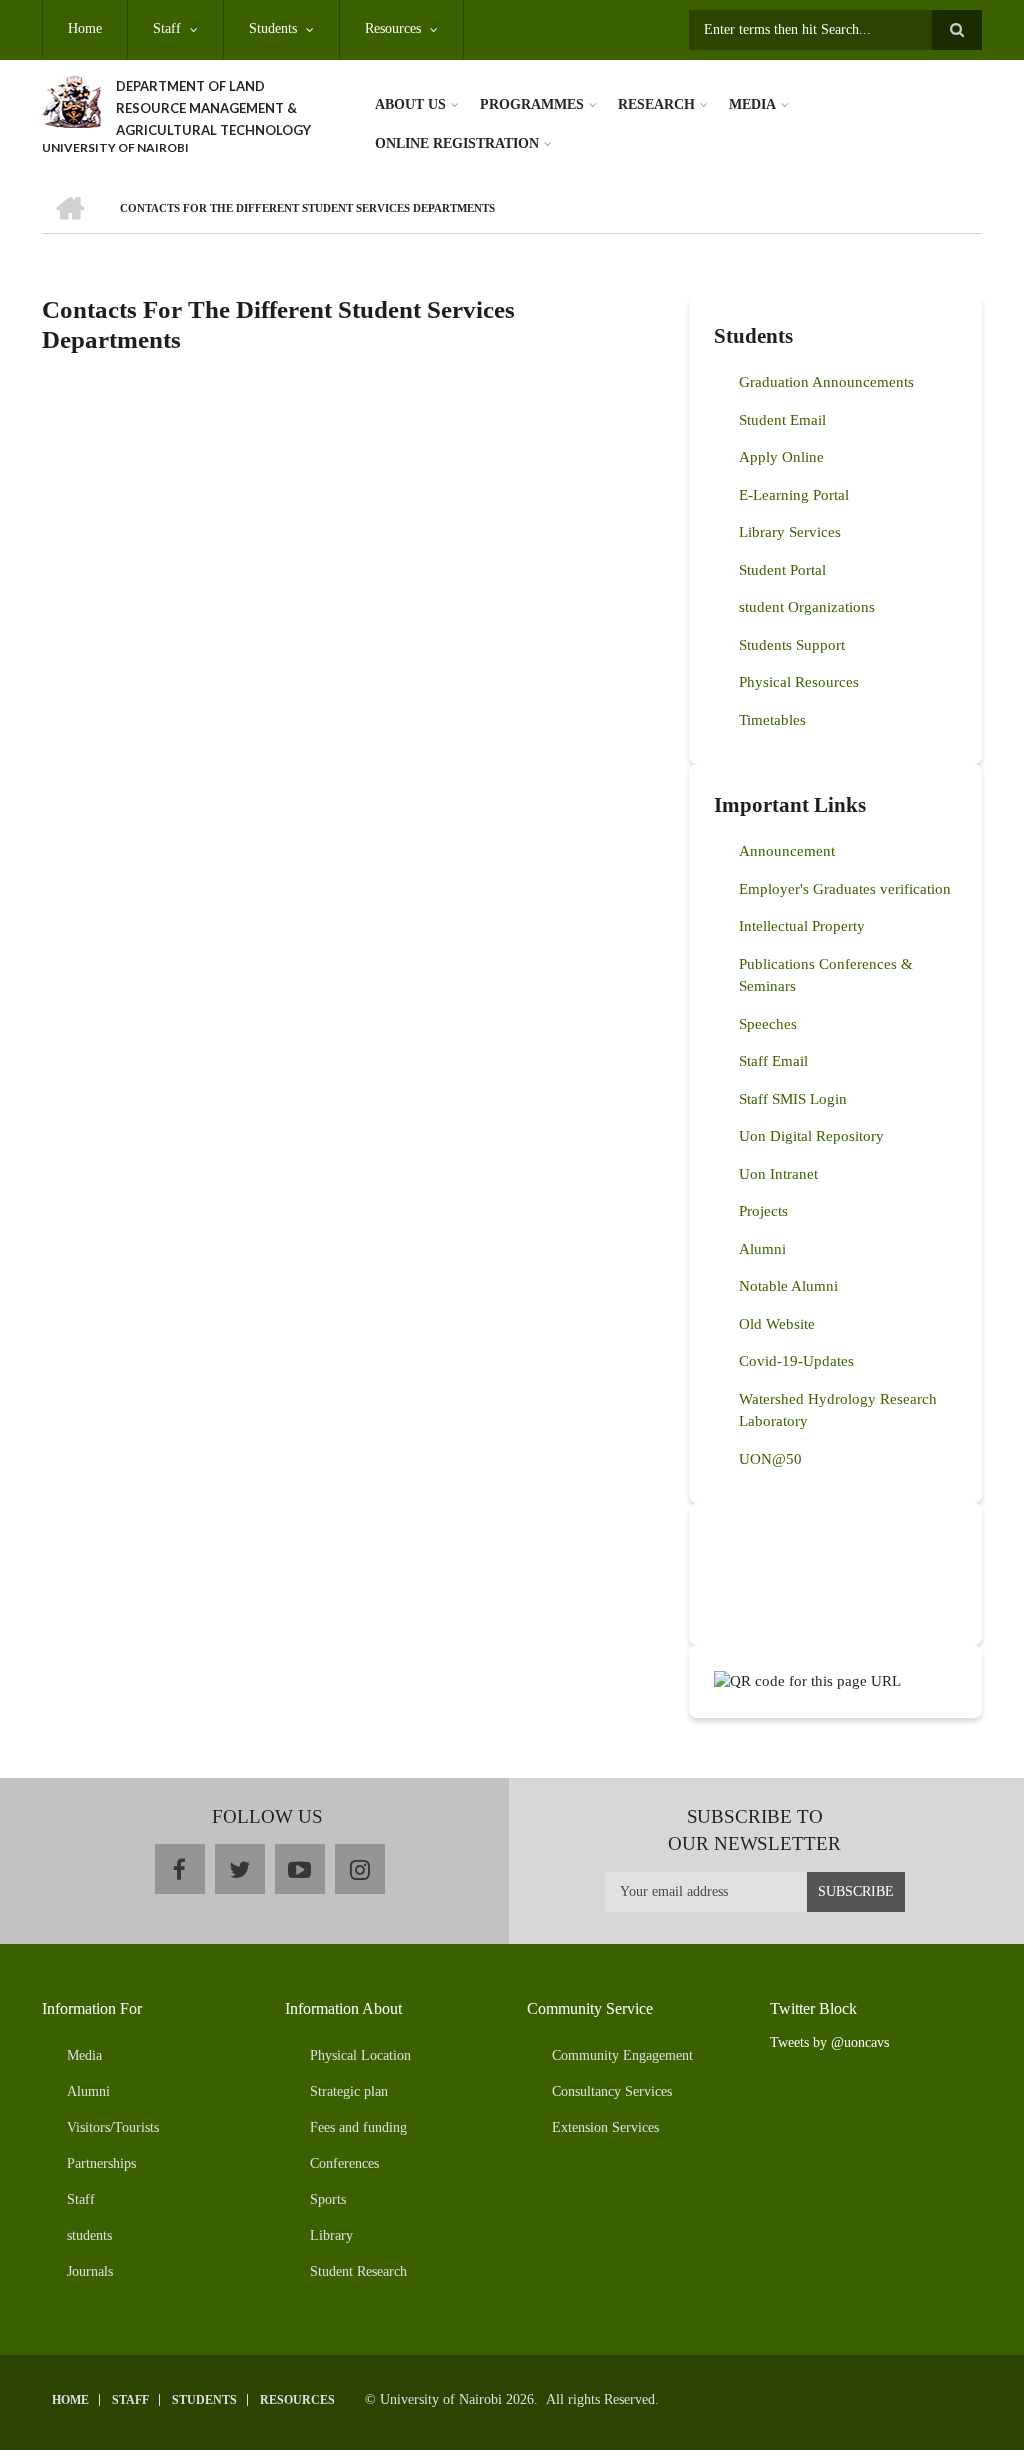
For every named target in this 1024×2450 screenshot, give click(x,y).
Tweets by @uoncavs (829, 2042)
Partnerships (101, 2163)
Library (331, 2235)
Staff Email (773, 1061)
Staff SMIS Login (793, 1099)
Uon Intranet (778, 1174)
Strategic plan (349, 2091)
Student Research (358, 2271)
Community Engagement (622, 2055)
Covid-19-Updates (796, 1361)
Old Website (777, 1324)
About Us (410, 104)
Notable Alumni (788, 1286)
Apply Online (781, 457)
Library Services (790, 532)
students (89, 2235)
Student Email (782, 420)
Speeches (768, 1024)
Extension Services (605, 2127)
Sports (328, 2199)
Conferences (344, 2163)
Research (656, 104)
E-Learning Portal (794, 495)
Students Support (792, 645)
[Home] (71, 100)
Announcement (787, 851)
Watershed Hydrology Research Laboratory (838, 1410)
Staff (167, 28)
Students (273, 28)
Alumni (762, 1249)
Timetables (772, 720)
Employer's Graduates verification (845, 889)
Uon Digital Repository (811, 1136)
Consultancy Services (612, 2091)
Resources (393, 28)
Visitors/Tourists (113, 2127)
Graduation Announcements (826, 382)
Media (752, 104)
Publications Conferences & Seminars (826, 975)
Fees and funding (358, 2127)
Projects (763, 1211)
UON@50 (770, 1459)
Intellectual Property (802, 926)
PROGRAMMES (532, 104)
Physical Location (360, 2055)
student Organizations (807, 607)
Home (85, 28)
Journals (90, 2271)
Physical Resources (799, 682)
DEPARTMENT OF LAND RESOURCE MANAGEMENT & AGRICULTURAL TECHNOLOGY (213, 108)
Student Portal (782, 570)
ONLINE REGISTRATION (457, 143)
